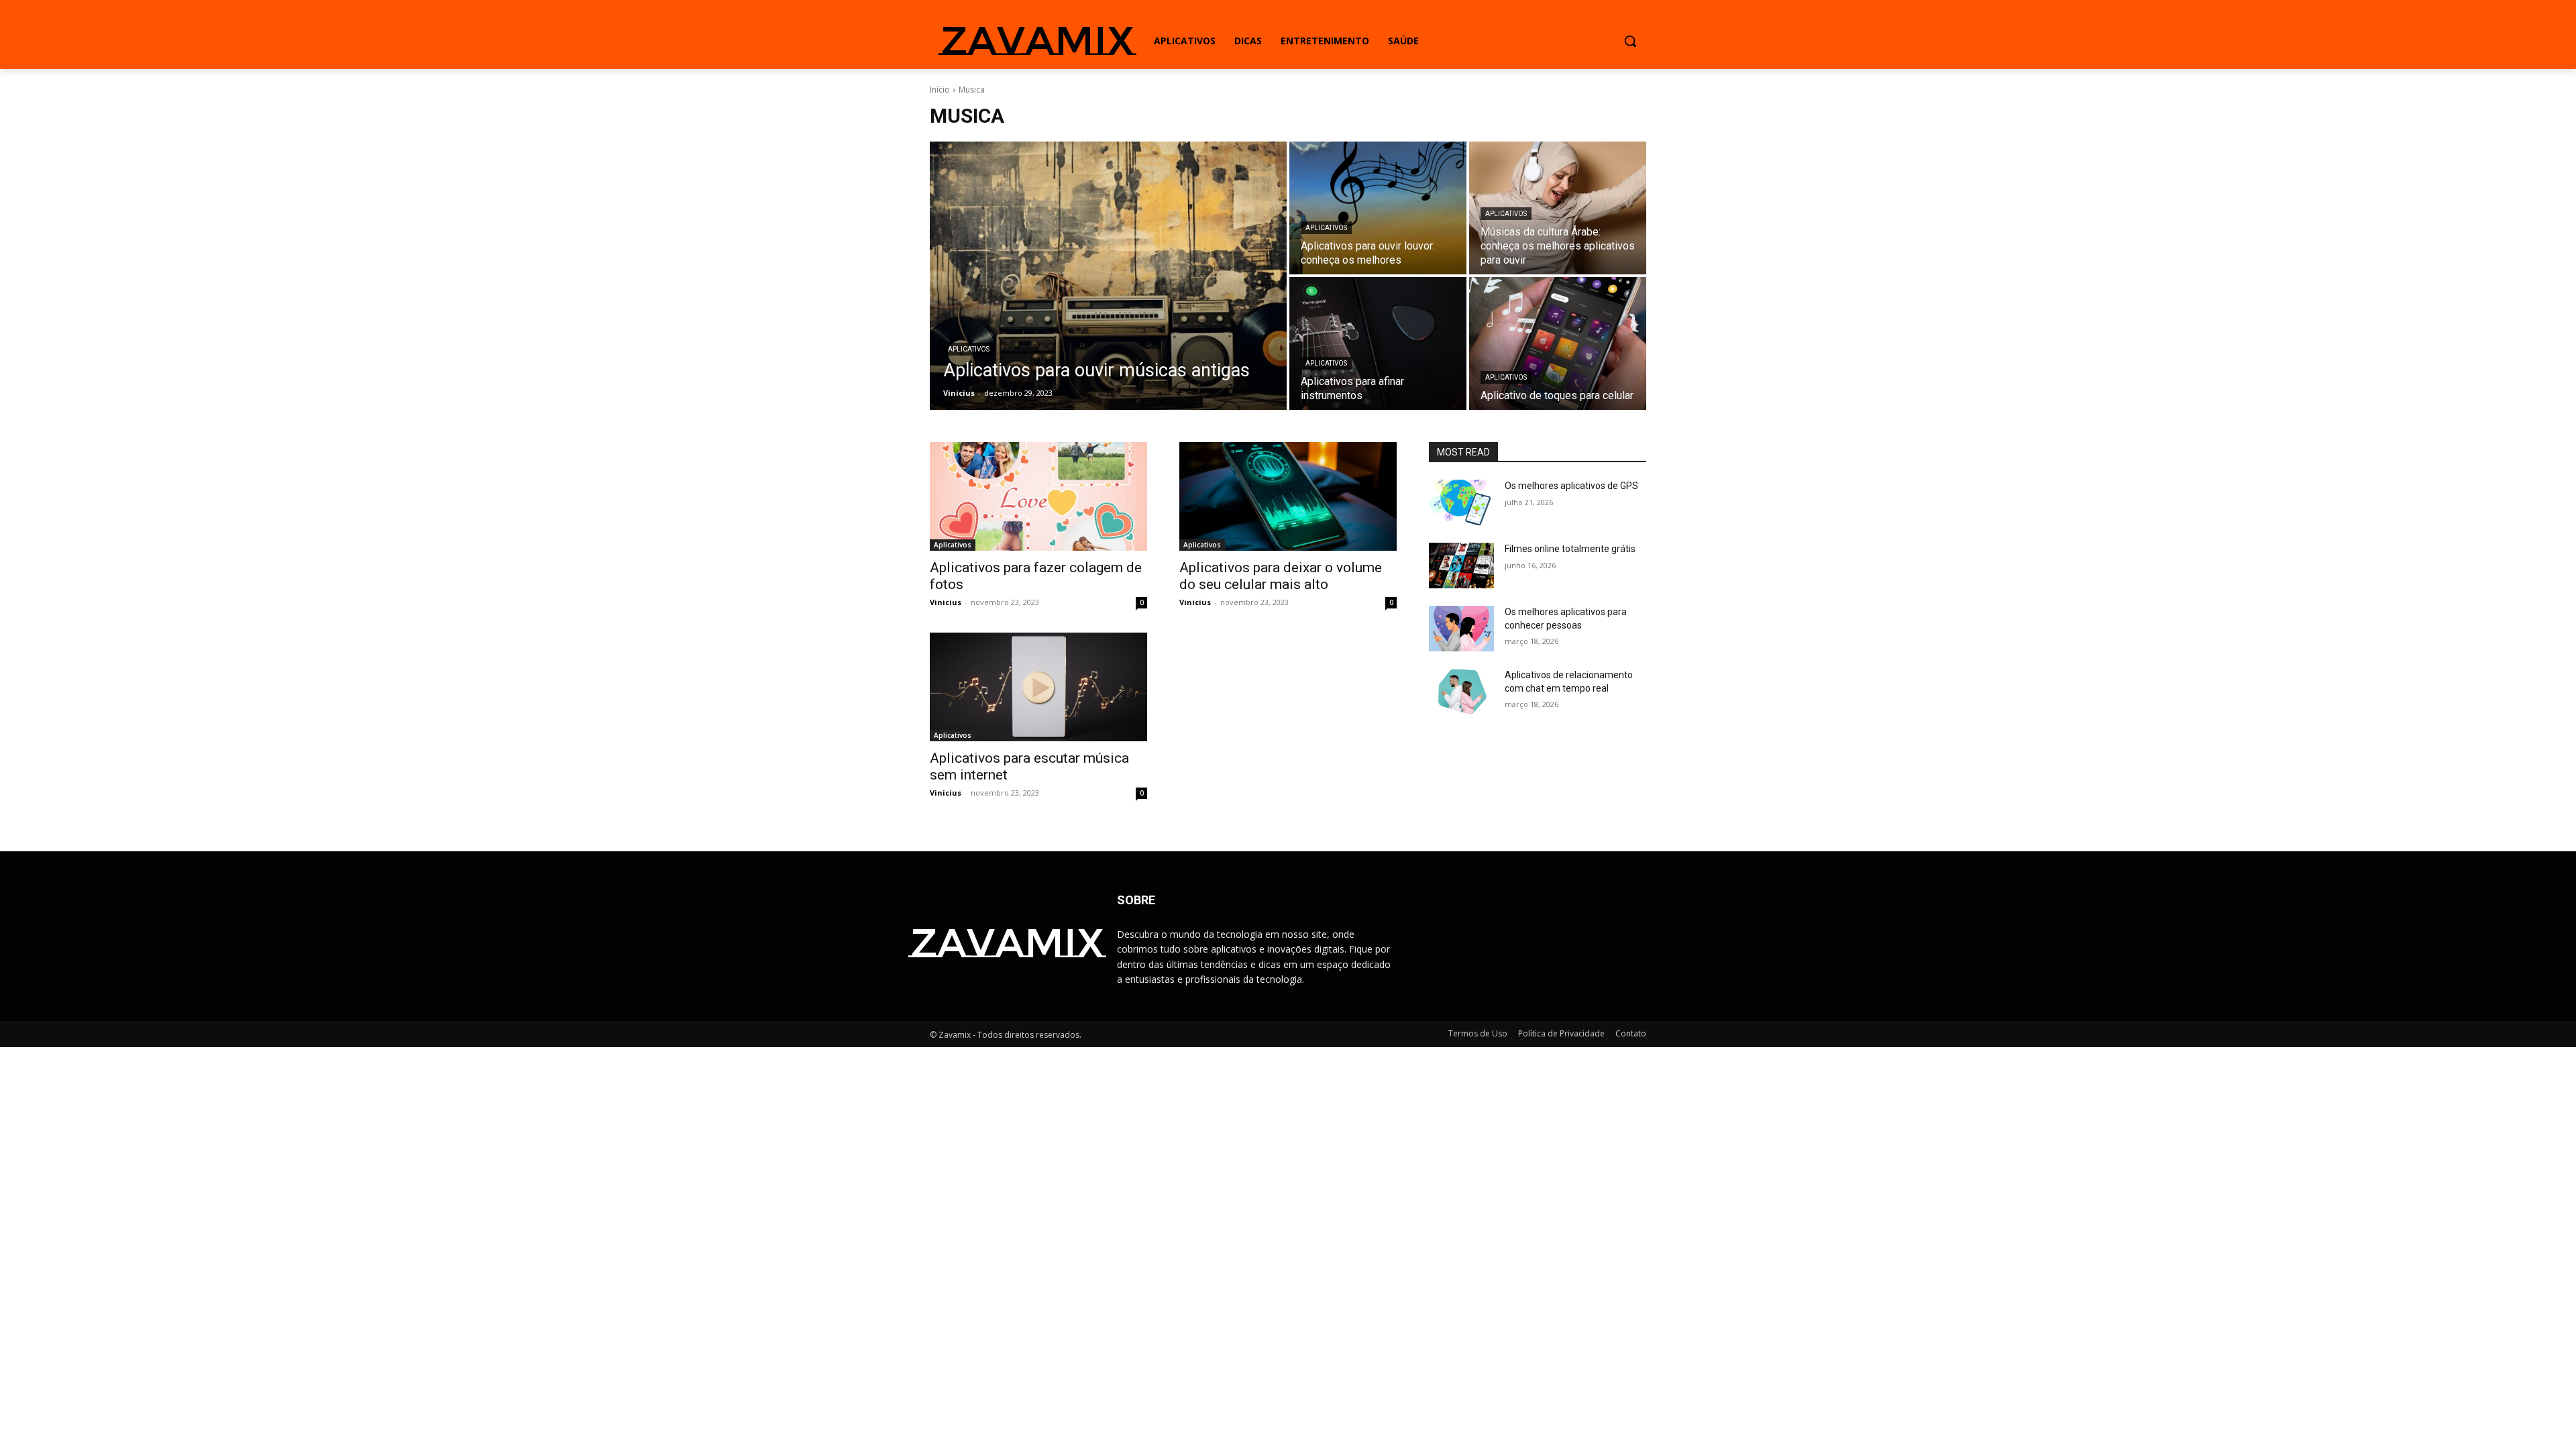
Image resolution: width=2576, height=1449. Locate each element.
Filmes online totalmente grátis (1570, 549)
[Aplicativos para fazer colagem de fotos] (1038, 496)
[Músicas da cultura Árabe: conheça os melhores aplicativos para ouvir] (1558, 208)
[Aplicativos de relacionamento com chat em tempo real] (1461, 692)
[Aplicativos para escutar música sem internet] (1038, 687)
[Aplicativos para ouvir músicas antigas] (1108, 276)
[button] (1630, 41)
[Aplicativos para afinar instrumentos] (1378, 343)
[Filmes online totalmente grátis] (1461, 566)
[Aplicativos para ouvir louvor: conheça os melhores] (1378, 208)
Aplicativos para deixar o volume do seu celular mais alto (1281, 576)
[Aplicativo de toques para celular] (1558, 343)
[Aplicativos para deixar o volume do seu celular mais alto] (1288, 496)
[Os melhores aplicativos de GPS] (1461, 502)
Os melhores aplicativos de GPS (1571, 486)
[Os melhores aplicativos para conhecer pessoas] (1461, 629)
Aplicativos (969, 349)
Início (940, 90)
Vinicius (946, 602)
